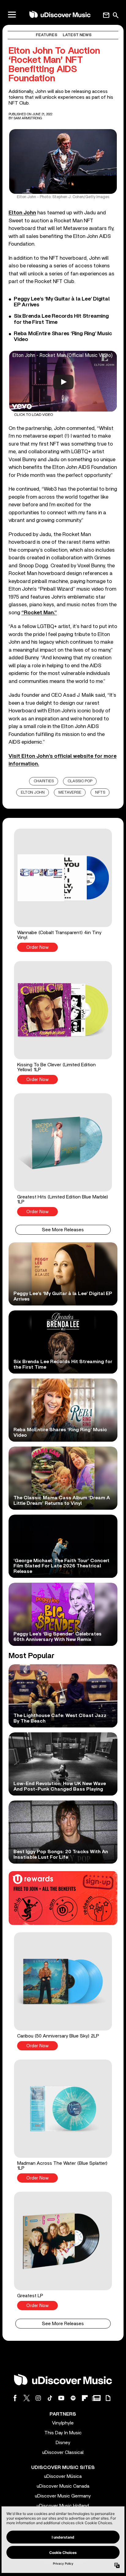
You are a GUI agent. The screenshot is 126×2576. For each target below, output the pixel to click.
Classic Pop (80, 781)
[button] (63, 890)
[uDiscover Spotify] (73, 2398)
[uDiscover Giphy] (108, 2398)
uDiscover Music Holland (63, 2506)
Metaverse (70, 793)
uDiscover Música (63, 2476)
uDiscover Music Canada (63, 2486)
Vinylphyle (63, 2423)
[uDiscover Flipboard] (85, 2398)
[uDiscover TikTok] (50, 2398)
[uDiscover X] (27, 2398)
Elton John (22, 213)
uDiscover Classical (63, 2452)
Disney (63, 2443)
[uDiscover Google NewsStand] (96, 2398)
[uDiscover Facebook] (15, 2398)
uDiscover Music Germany (63, 2496)
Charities (44, 781)
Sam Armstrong (28, 118)
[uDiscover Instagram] (38, 2398)
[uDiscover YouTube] (61, 2398)
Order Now (37, 947)
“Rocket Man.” (39, 613)
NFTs (100, 793)
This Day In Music (63, 2433)
